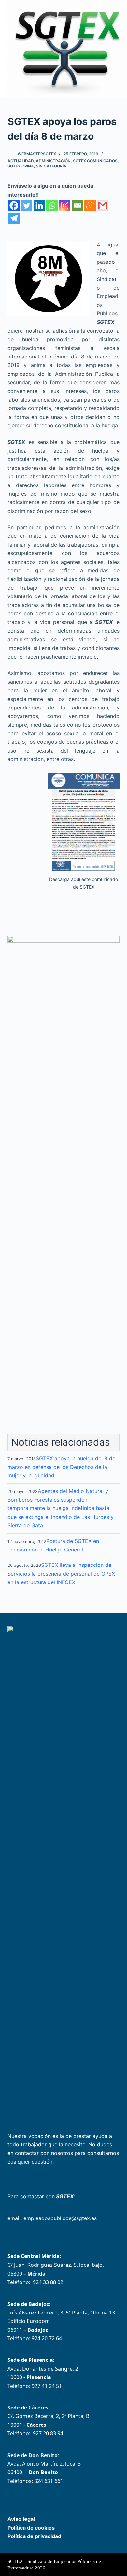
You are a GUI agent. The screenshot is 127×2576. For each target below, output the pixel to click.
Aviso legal (21, 2519)
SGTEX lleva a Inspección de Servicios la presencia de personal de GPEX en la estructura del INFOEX (61, 1574)
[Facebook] (14, 206)
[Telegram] (14, 218)
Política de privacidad (34, 2536)
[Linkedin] (39, 206)
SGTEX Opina (21, 166)
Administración (53, 161)
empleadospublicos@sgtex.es (60, 2218)
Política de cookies (31, 2528)
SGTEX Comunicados (95, 161)
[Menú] (117, 49)
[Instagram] (65, 206)
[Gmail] (103, 206)
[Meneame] (90, 206)
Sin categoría (51, 166)
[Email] (77, 206)
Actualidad (21, 161)
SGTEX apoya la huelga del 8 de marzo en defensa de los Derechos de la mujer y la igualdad (61, 1467)
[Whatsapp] (52, 206)
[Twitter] (27, 206)
